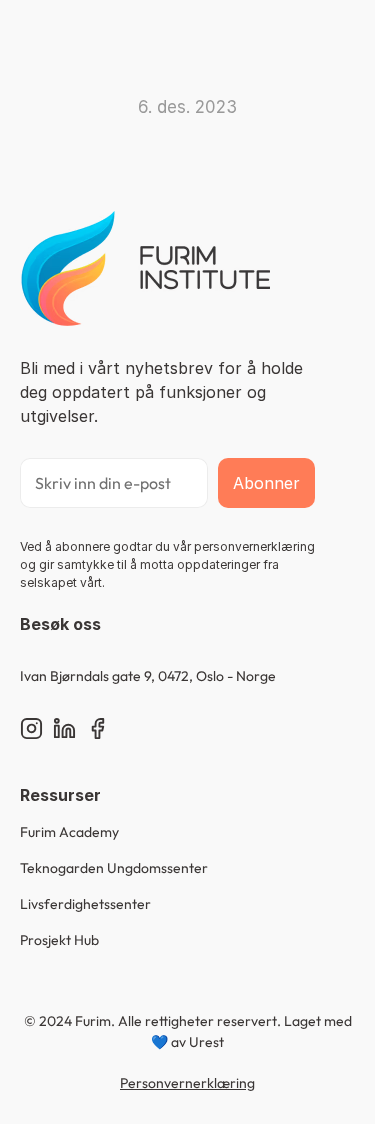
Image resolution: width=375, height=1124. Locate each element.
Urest (206, 1042)
